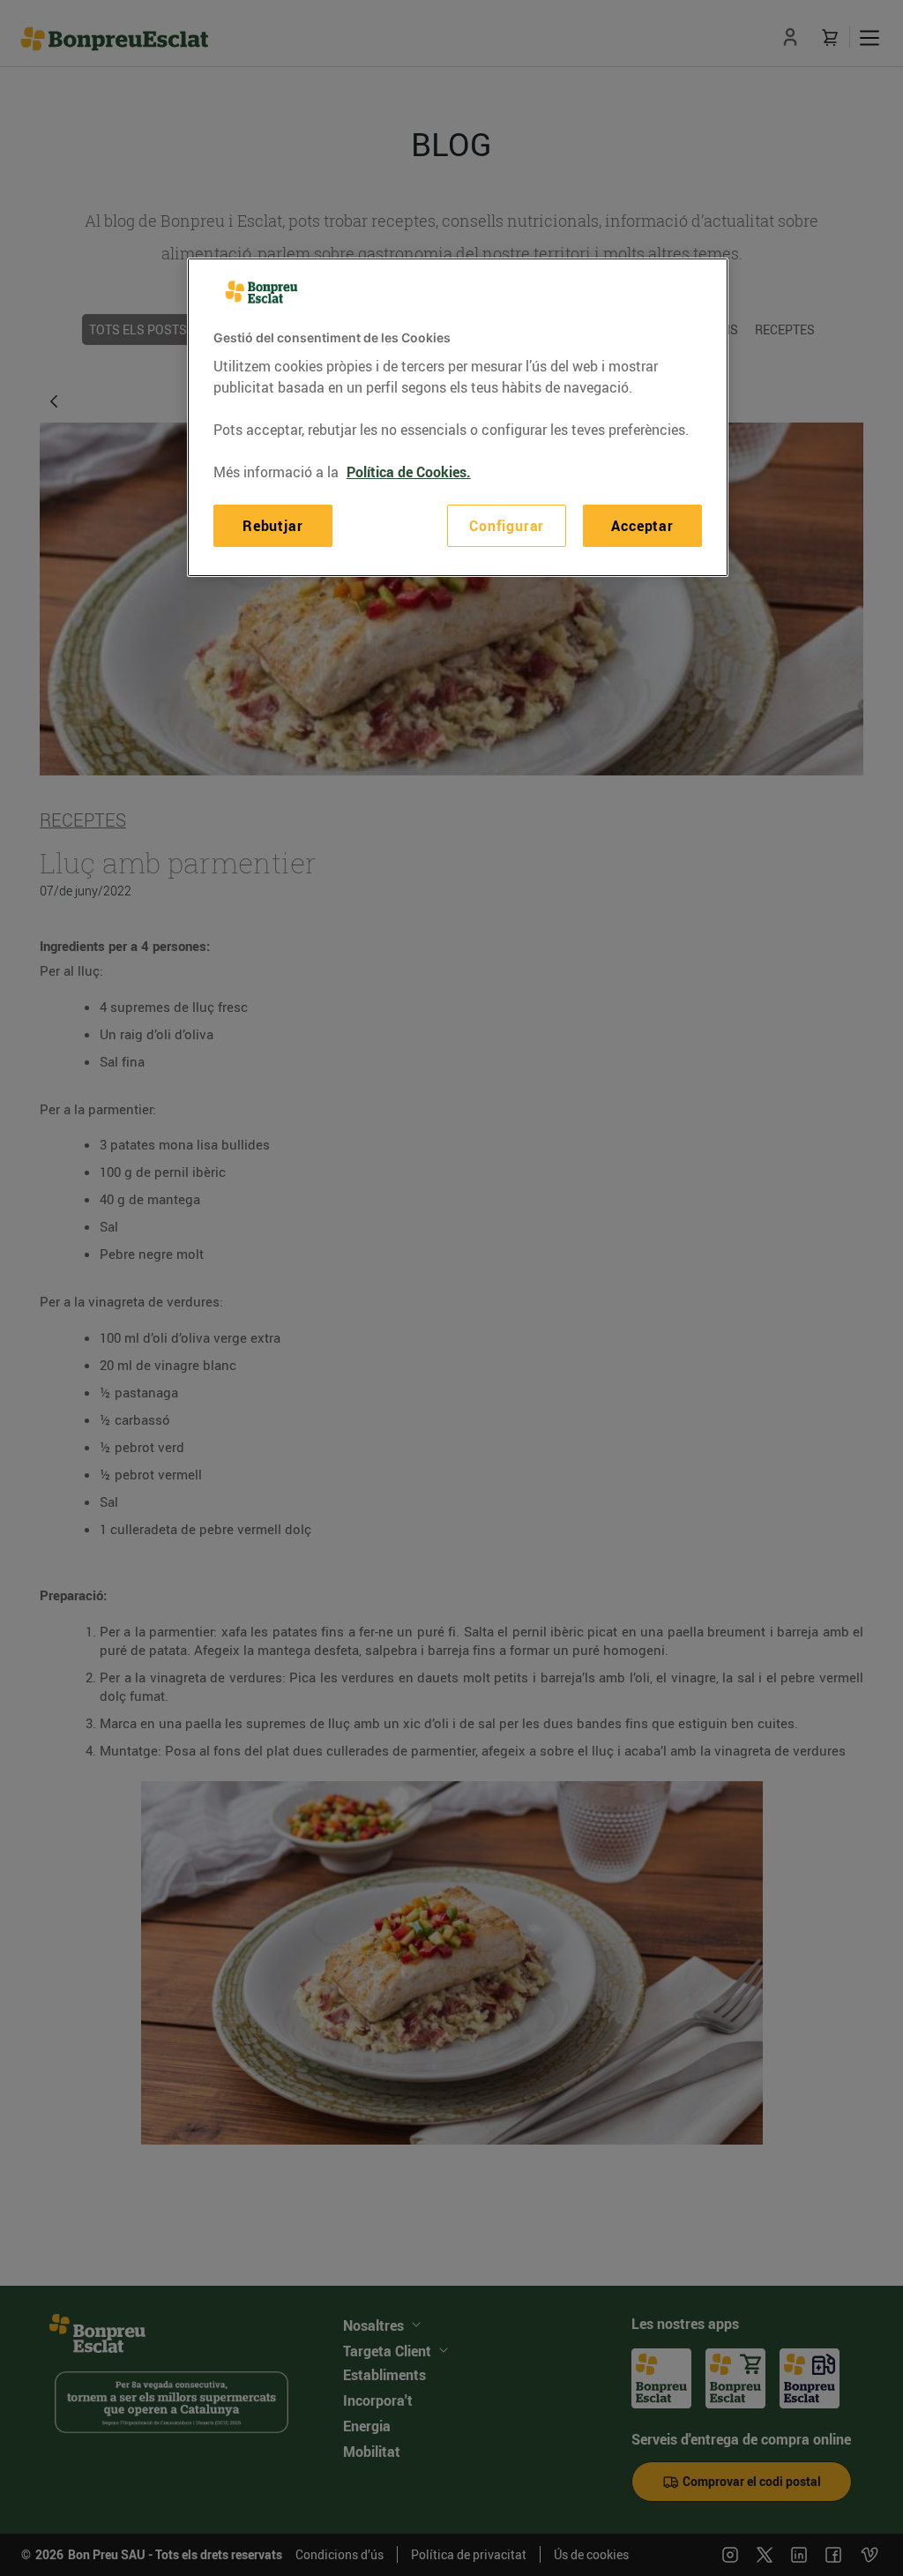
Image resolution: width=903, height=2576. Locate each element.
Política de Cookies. (409, 472)
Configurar (507, 526)
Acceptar (642, 526)
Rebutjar (272, 526)
